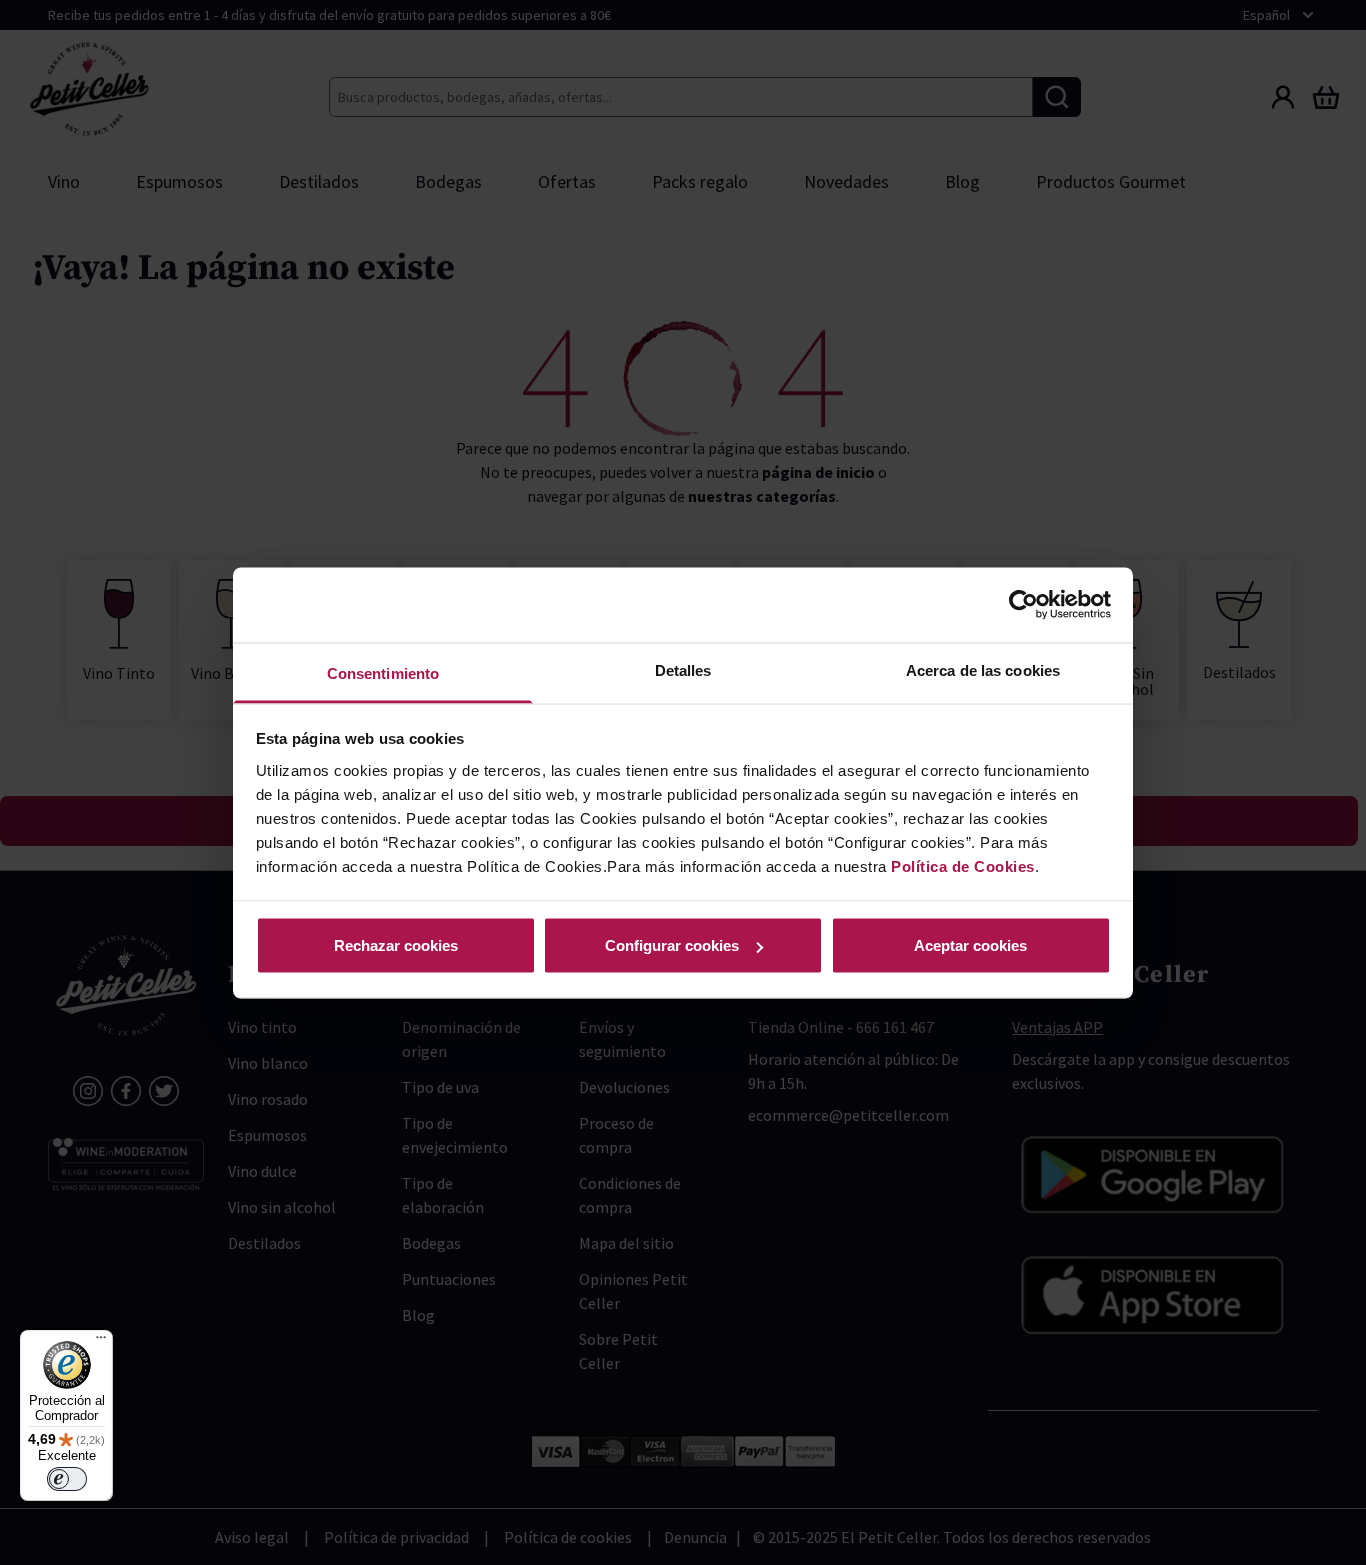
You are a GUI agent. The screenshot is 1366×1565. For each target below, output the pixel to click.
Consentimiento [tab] (383, 672)
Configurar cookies (672, 945)
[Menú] (101, 1342)
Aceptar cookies (970, 945)
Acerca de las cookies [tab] (983, 669)
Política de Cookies (963, 865)
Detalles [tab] (683, 669)
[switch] (67, 1479)
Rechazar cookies (396, 945)
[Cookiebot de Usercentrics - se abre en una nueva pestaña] (1023, 605)
